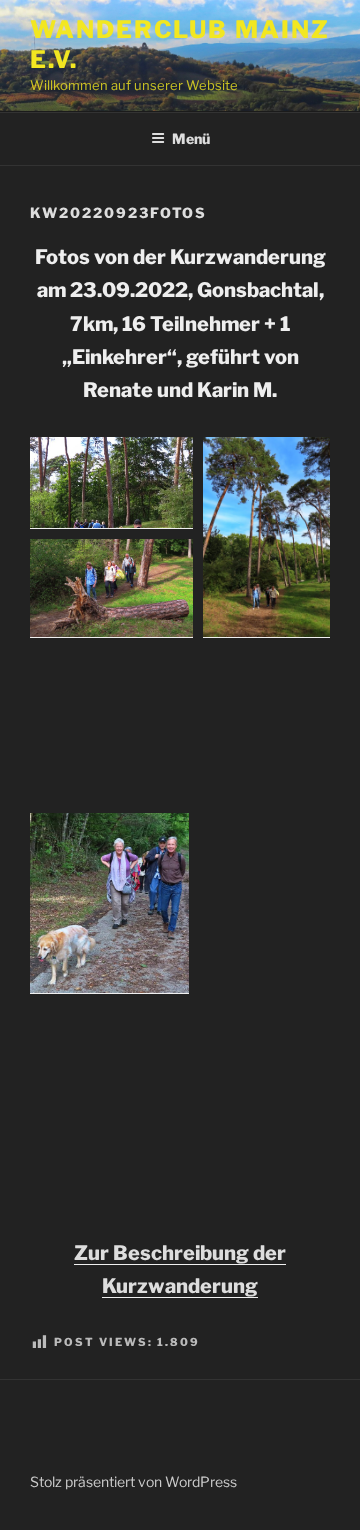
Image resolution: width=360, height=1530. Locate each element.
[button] (111, 483)
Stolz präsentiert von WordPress (133, 1481)
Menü (191, 138)
